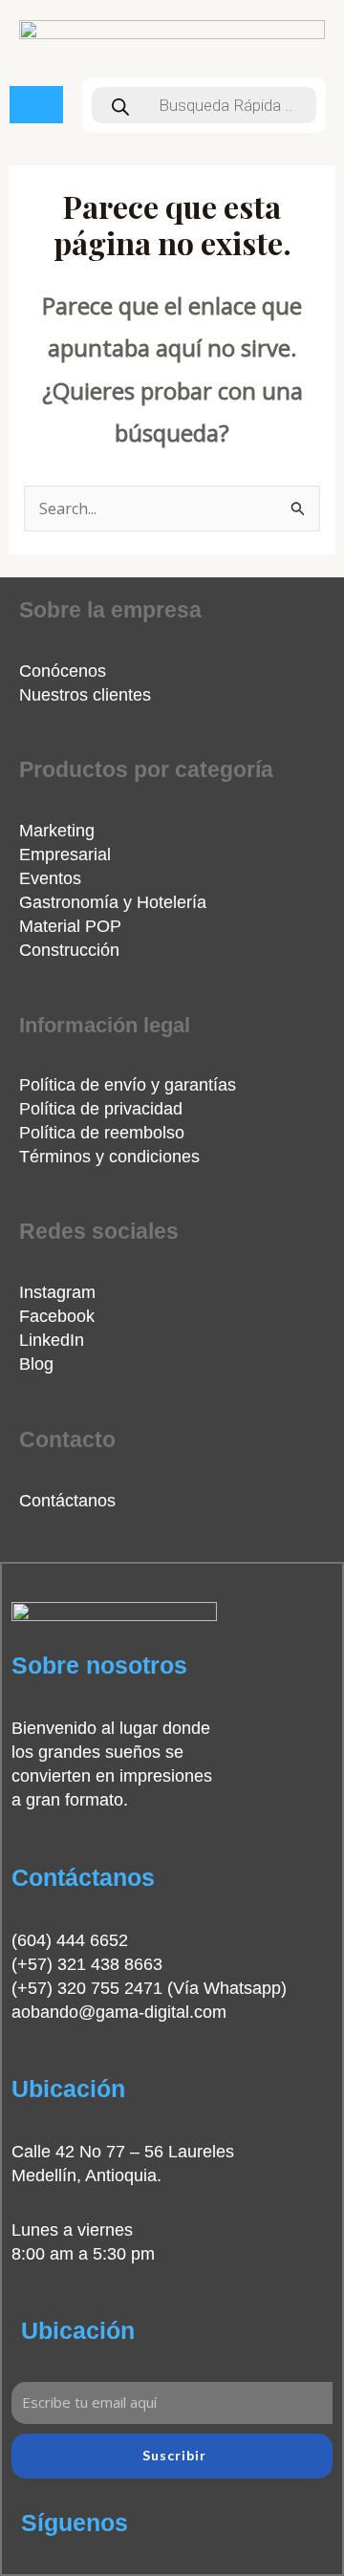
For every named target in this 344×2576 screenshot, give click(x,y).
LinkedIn (52, 1340)
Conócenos (63, 671)
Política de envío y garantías (128, 1085)
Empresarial (65, 855)
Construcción (69, 950)
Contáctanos (67, 1501)
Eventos (50, 878)
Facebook (57, 1316)
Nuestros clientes (85, 695)
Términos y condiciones (109, 1157)
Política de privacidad (101, 1109)
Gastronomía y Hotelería (113, 902)
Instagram (57, 1292)
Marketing (57, 831)
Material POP (70, 926)
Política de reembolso (102, 1133)
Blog (36, 1364)
